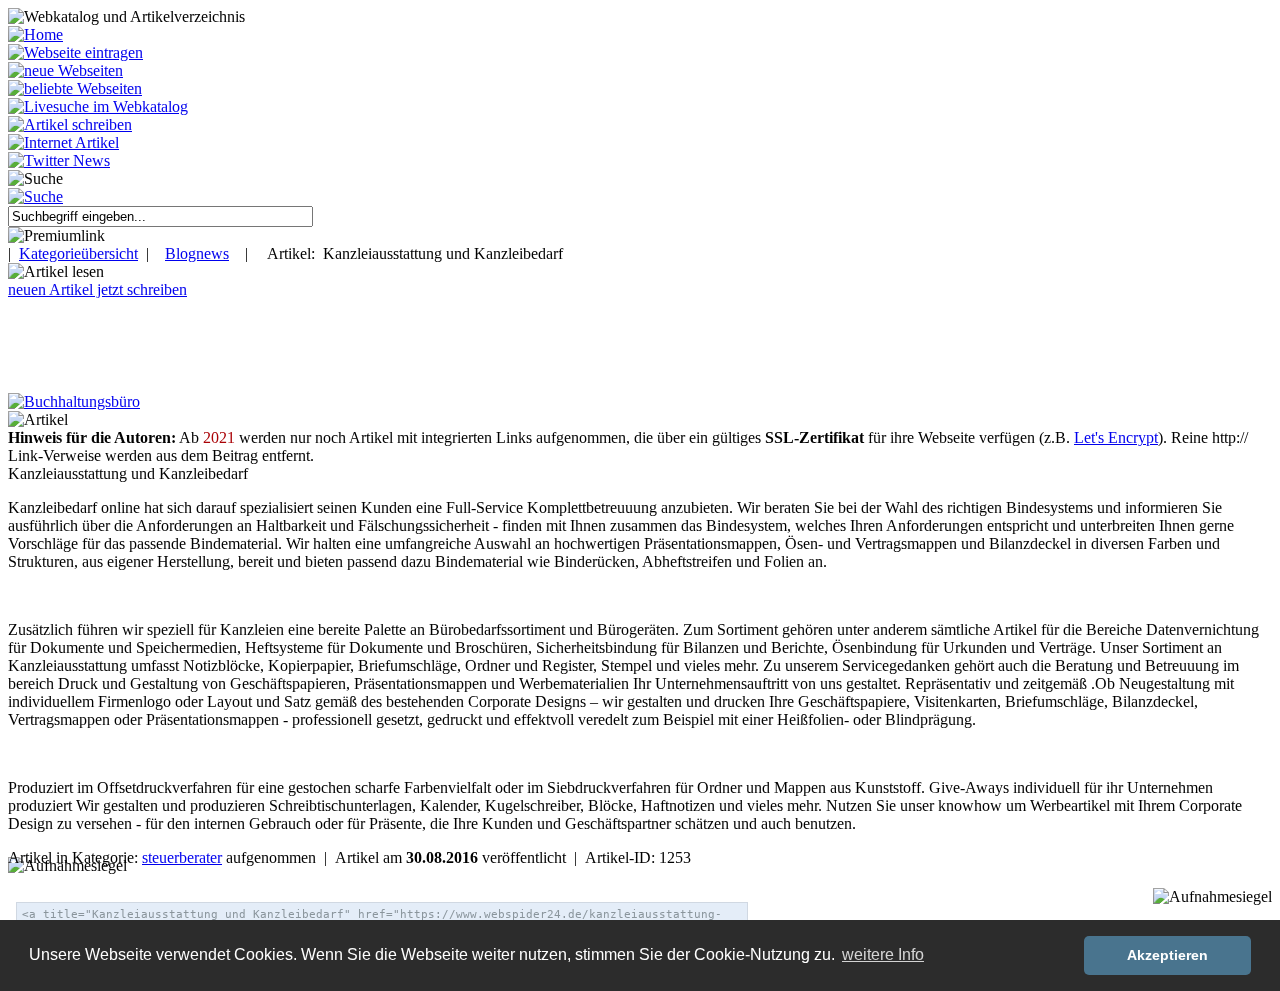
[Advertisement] (363, 344)
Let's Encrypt (1116, 437)
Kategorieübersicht (78, 253)
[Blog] (63, 142)
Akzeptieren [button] (1167, 955)
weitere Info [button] (883, 954)
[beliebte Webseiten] (75, 88)
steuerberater (182, 857)
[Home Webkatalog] (35, 34)
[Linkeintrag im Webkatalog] (75, 52)
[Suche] (35, 196)
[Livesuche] (98, 106)
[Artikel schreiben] (70, 124)
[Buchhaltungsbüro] (74, 401)
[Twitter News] (59, 160)
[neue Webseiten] (65, 70)
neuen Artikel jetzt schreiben (97, 289)
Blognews (197, 253)
